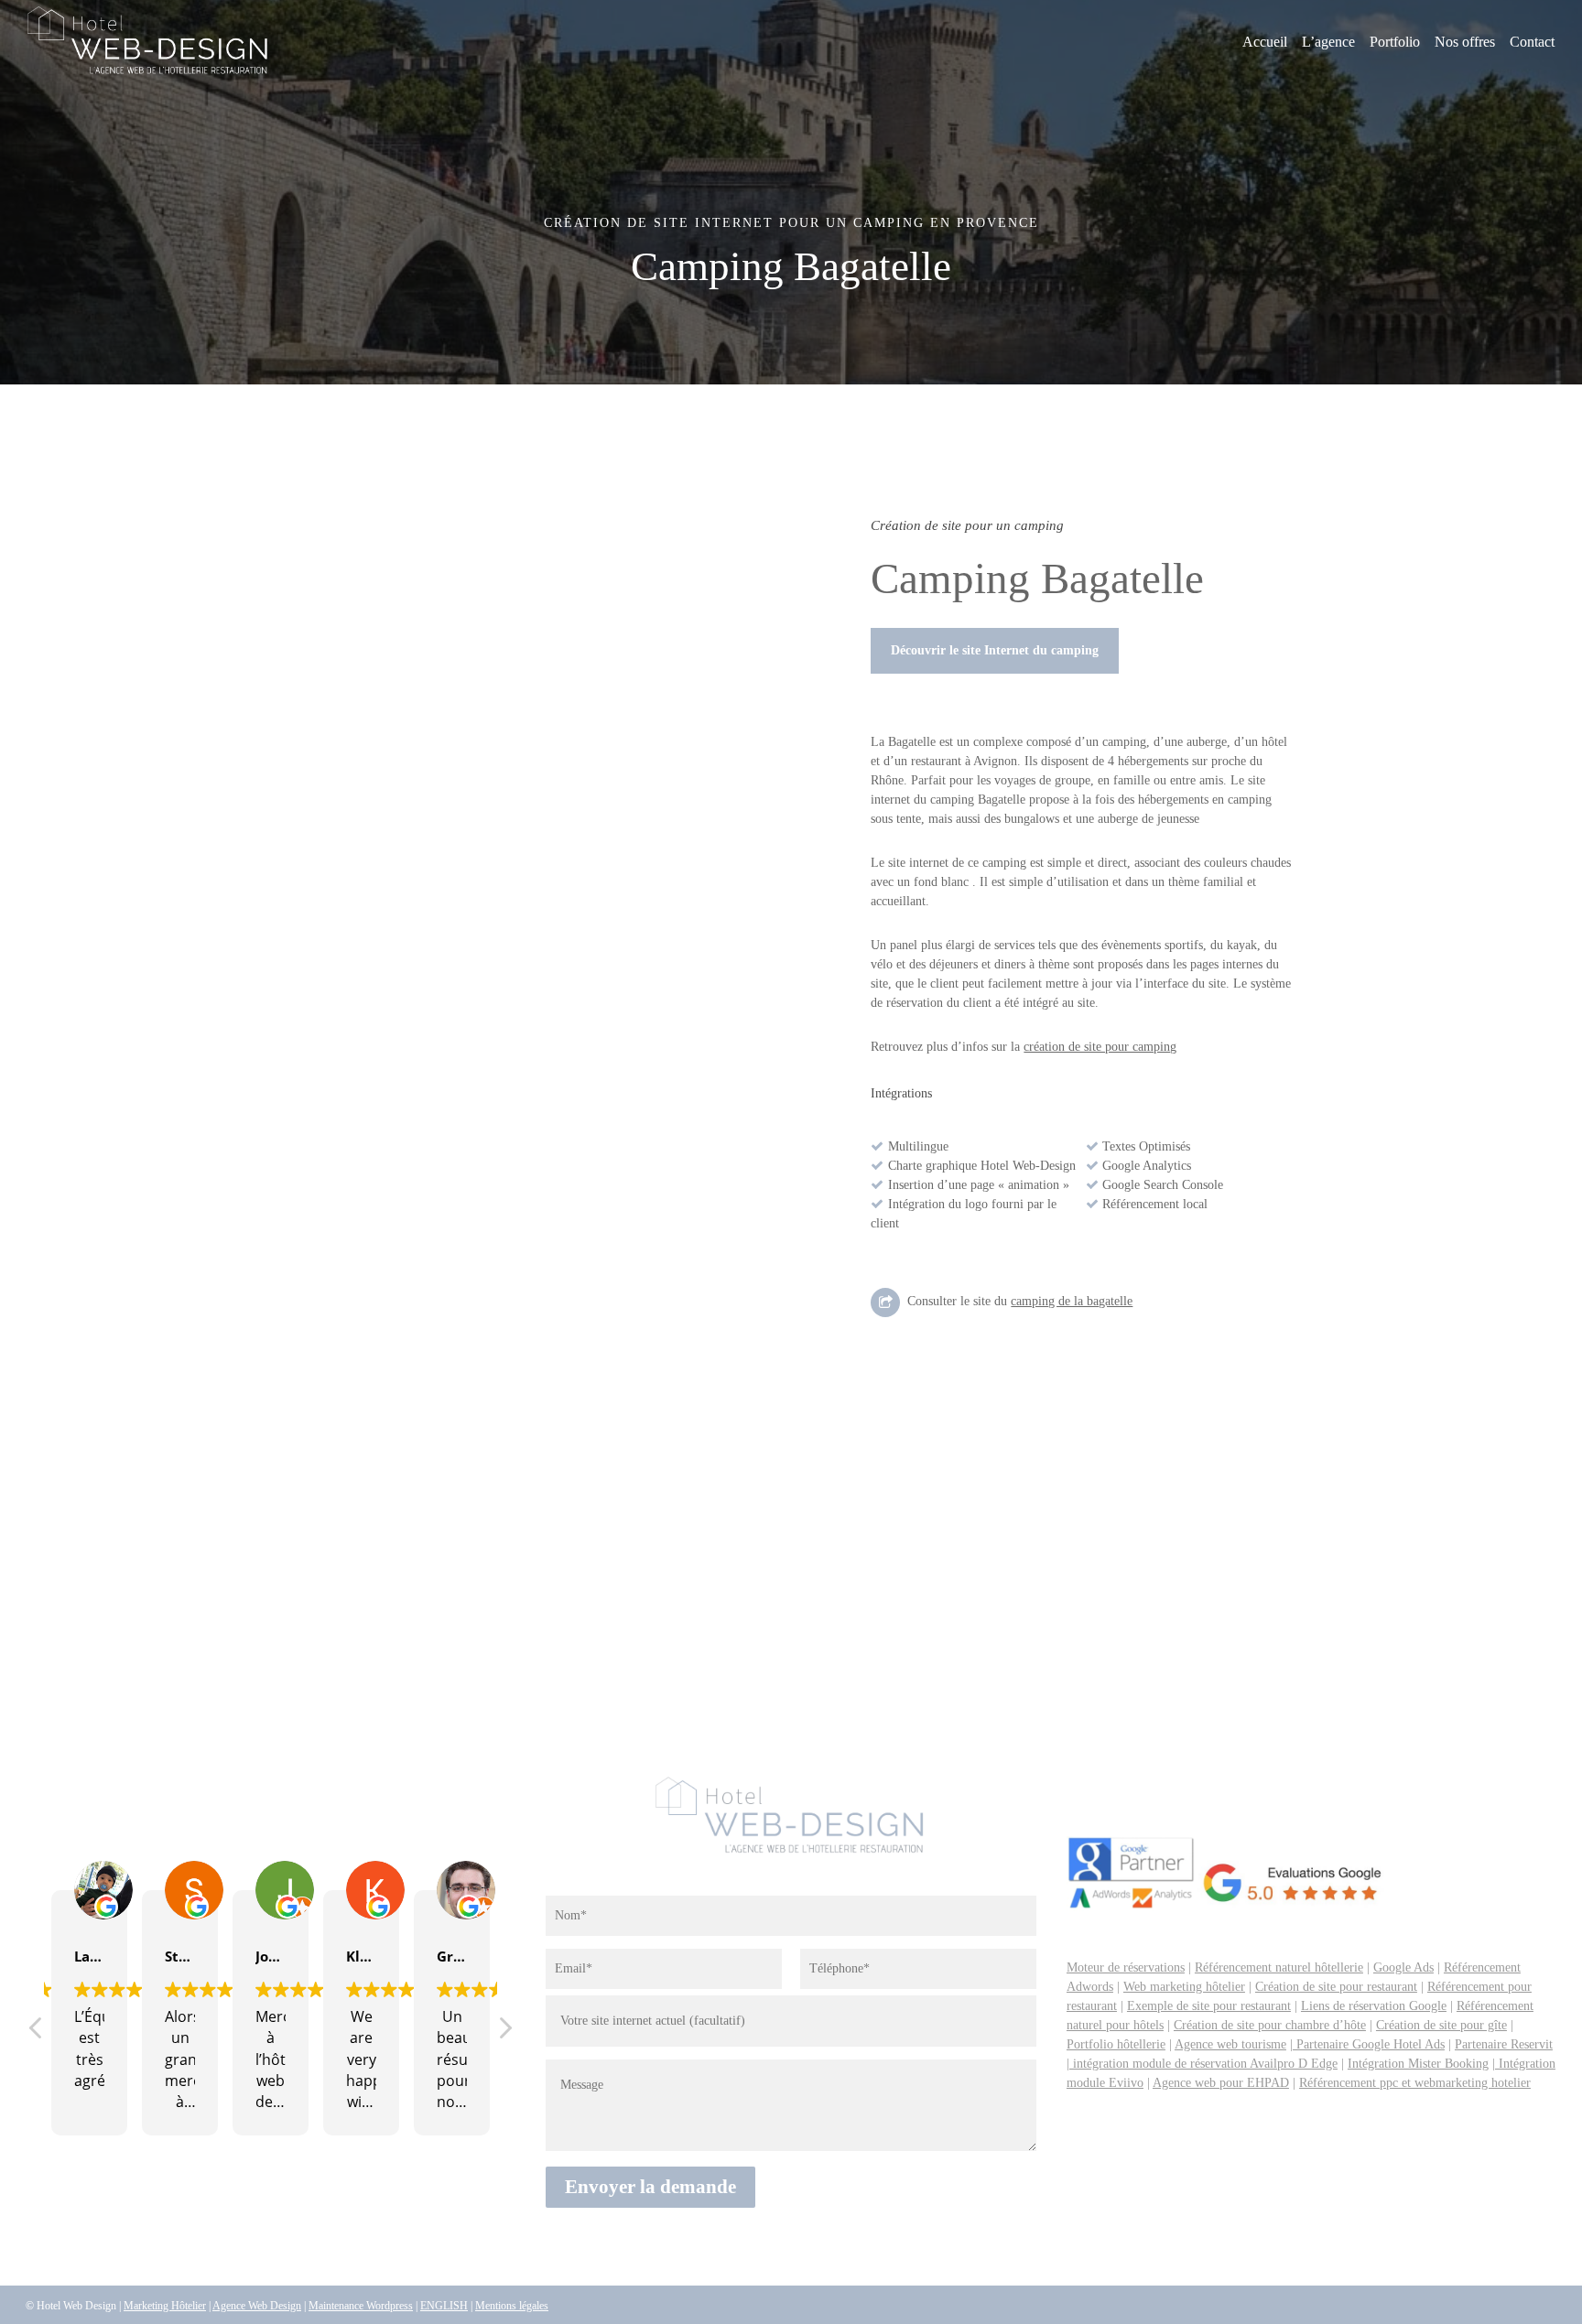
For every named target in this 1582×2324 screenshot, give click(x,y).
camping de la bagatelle (1072, 1301)
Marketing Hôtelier (165, 2306)
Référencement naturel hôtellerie (1279, 1967)
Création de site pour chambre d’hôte (1270, 2025)
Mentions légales (512, 2306)
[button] (995, 651)
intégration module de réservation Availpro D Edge (1203, 2064)
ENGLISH (444, 2306)
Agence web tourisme (1230, 2044)
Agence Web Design (257, 2306)
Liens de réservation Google (1374, 2006)
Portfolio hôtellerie (1116, 2044)
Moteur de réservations (1126, 1967)
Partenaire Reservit (1504, 2044)
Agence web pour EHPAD (1221, 2083)
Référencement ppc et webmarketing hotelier (1415, 2083)
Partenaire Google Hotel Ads (1369, 2044)
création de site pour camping (1100, 1047)
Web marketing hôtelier (1184, 1987)
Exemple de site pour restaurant (1209, 2006)
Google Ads (1403, 1967)
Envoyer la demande (650, 2187)
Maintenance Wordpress (361, 2306)
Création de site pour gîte (1441, 2025)
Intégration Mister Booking (1418, 2064)
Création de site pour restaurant (1336, 1987)
